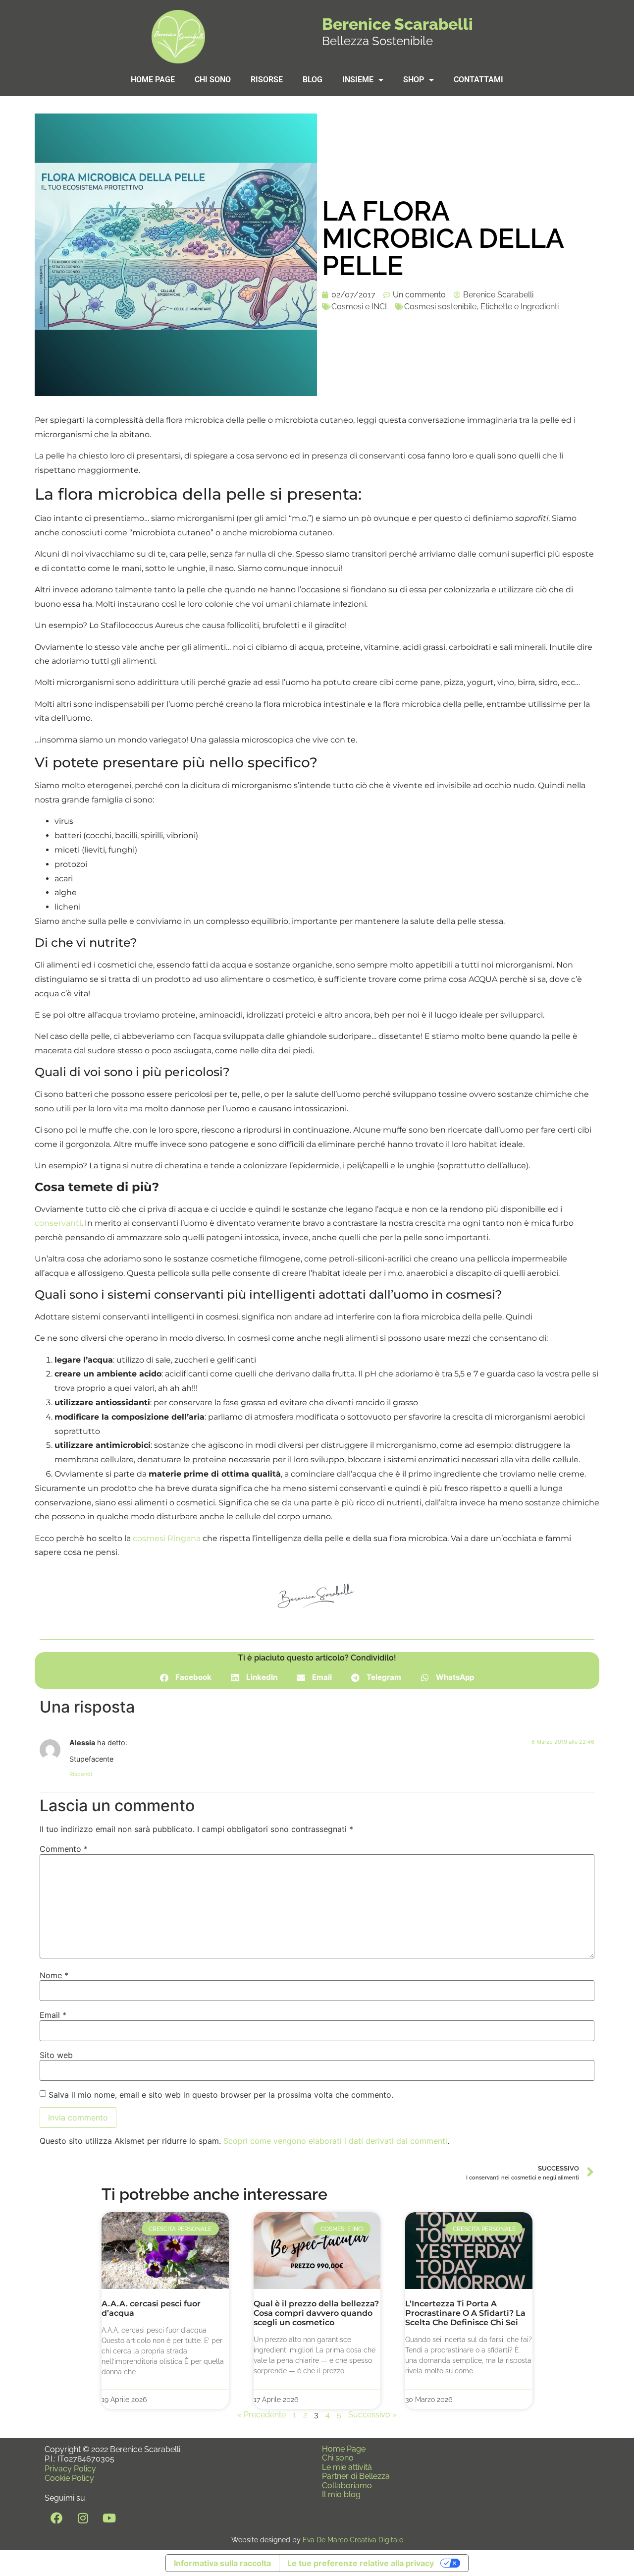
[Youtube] (109, 2518)
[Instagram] (83, 2518)
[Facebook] (56, 2518)
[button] (186, 1678)
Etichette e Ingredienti (520, 307)
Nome (54, 1975)
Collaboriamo (347, 2486)
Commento (64, 1849)
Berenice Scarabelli (397, 24)
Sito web (56, 2055)
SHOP (414, 80)
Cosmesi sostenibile (440, 307)
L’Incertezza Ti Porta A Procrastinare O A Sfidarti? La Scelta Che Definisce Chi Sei (465, 2313)
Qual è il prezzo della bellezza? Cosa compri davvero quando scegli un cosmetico (316, 2313)
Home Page (153, 80)
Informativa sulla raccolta (222, 2563)
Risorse (267, 80)
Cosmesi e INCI (359, 307)
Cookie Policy (69, 2478)
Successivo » (372, 2415)
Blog (313, 80)
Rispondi (81, 1774)
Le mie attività (347, 2467)
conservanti (58, 1223)
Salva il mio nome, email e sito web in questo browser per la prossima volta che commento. (221, 2095)
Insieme (358, 80)
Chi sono (213, 80)
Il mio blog (341, 2494)
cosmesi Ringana (167, 1538)
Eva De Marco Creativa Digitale (353, 2540)
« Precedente (262, 2415)
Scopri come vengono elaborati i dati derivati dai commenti (335, 2141)
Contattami (478, 80)
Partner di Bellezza (356, 2476)
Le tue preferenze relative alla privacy (361, 2563)
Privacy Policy (70, 2469)
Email (53, 2015)
